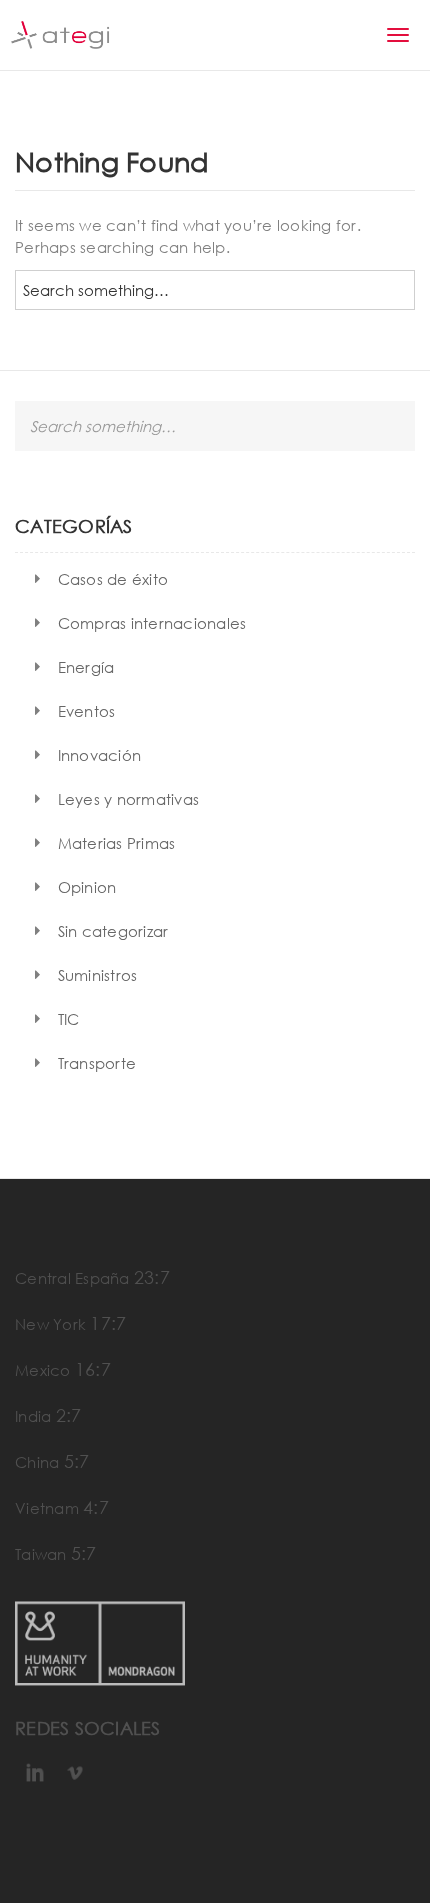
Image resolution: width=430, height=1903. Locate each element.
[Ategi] (60, 35)
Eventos (87, 711)
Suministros (98, 975)
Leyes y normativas (129, 799)
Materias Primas (117, 843)
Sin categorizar (113, 931)
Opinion (87, 887)
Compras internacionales (152, 623)
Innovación (100, 755)
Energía (86, 667)
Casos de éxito (113, 579)
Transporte (97, 1063)
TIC (69, 1019)
